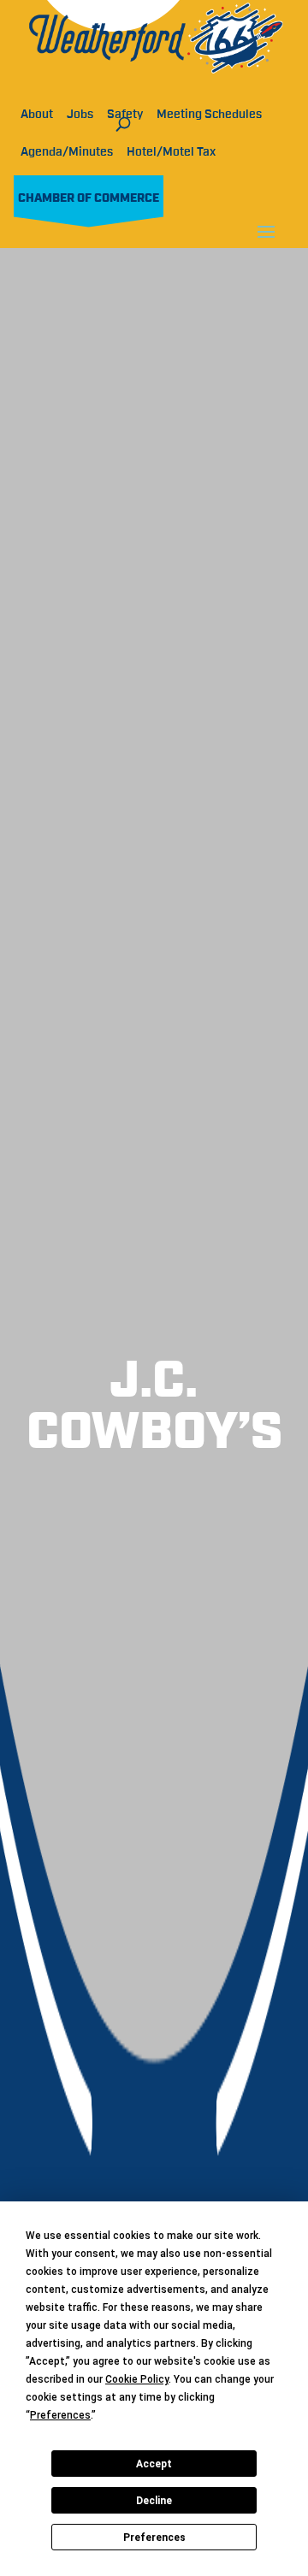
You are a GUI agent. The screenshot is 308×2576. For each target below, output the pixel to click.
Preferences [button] (60, 2415)
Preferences (154, 2538)
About (37, 115)
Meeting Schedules (209, 115)
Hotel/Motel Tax (171, 152)
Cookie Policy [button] (137, 2379)
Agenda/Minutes (67, 152)
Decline (154, 2501)
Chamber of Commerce (89, 198)
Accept (154, 2464)
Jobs (80, 115)
